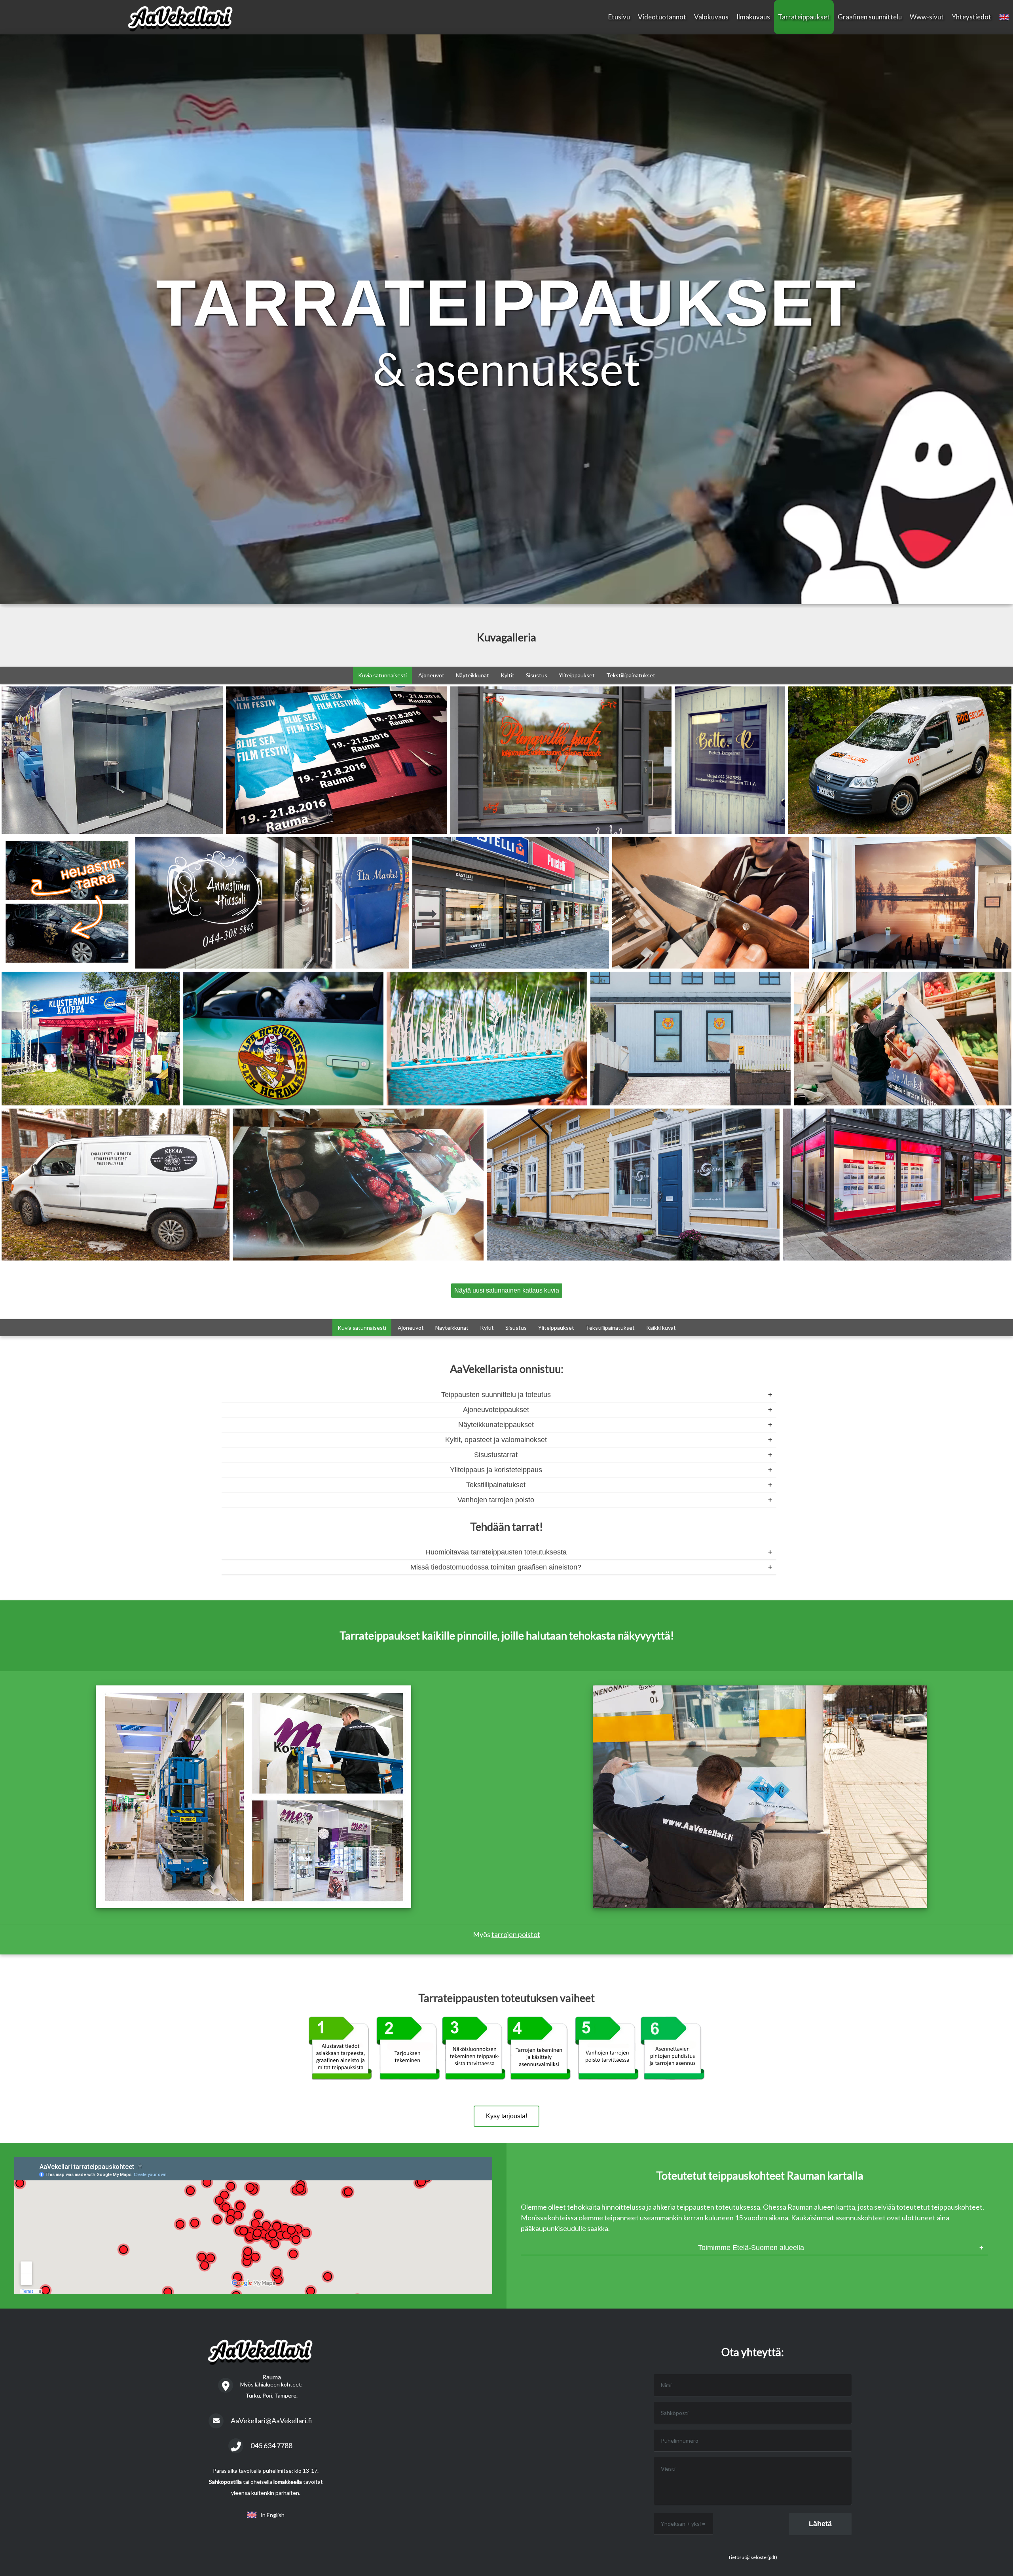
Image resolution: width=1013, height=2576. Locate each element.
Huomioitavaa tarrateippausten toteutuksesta (496, 1552)
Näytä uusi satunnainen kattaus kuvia (507, 1290)
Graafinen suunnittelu (870, 17)
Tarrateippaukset (804, 17)
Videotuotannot (662, 17)
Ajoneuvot (431, 675)
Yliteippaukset (577, 675)
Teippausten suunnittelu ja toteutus (496, 1395)
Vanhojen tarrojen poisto (496, 1500)
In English (271, 2515)
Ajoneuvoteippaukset (496, 1410)
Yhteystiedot (971, 17)
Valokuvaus (711, 17)
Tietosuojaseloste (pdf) (753, 2557)
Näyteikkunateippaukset (496, 1425)
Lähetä (820, 2524)
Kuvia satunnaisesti (382, 675)
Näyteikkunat (472, 675)
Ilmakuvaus (753, 17)
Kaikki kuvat (661, 1328)
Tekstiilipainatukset (631, 675)
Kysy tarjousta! (506, 2116)
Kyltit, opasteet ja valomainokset (496, 1440)
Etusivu (619, 17)
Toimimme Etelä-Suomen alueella (751, 2248)
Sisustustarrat (496, 1455)
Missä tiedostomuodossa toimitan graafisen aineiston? (496, 1567)
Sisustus (537, 675)
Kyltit (507, 675)
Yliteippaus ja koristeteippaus (496, 1470)
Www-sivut (927, 17)
